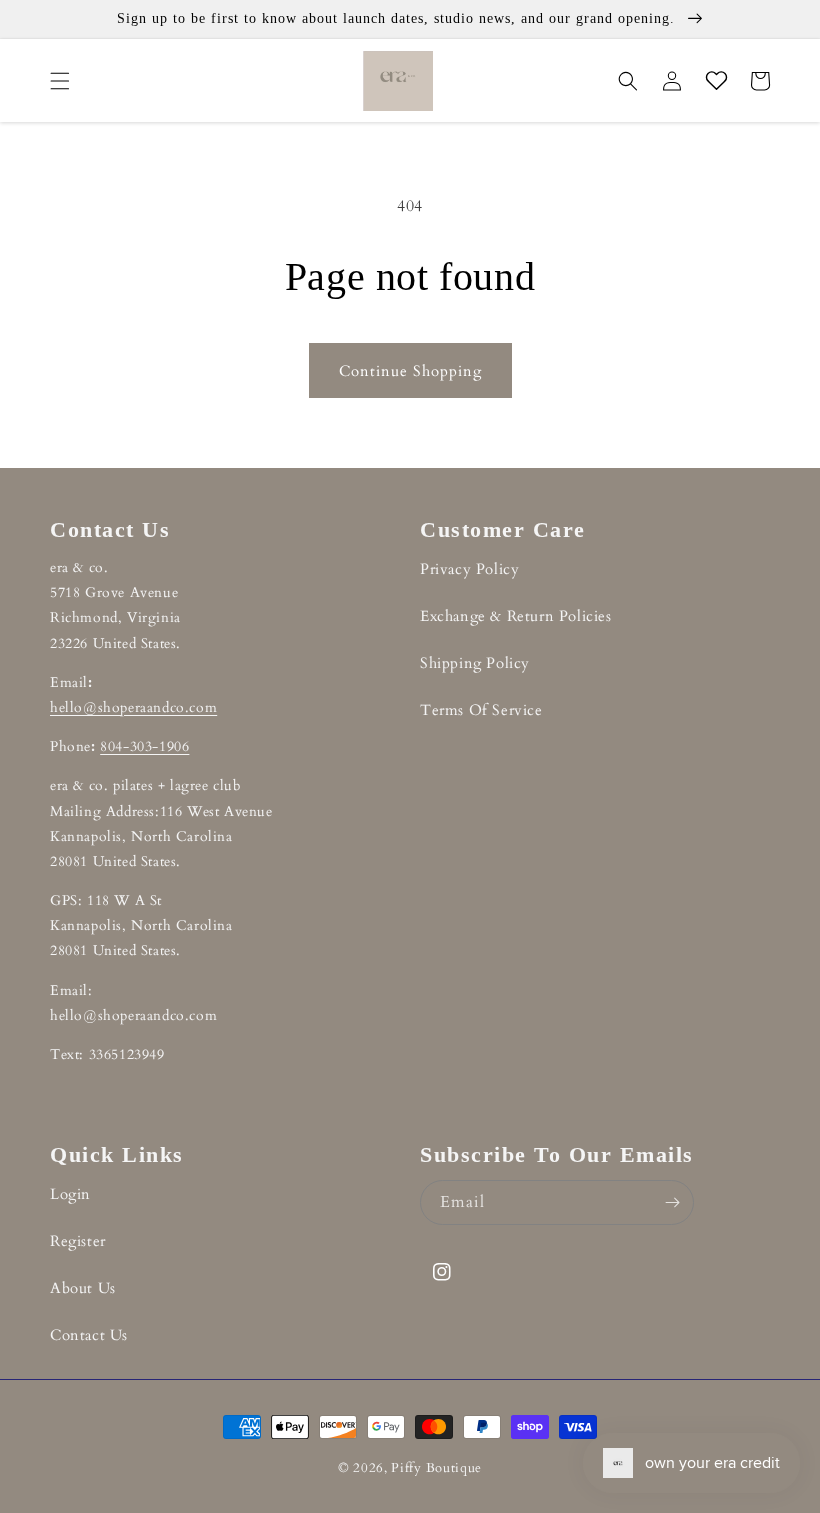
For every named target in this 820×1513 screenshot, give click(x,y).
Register (78, 1241)
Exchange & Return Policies (516, 616)
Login (70, 1194)
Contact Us (89, 1335)
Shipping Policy (475, 663)
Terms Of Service (481, 710)
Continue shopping (410, 371)
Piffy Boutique (436, 1468)
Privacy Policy (469, 569)
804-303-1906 (144, 746)
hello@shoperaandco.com (133, 707)
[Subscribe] (672, 1202)
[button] (60, 81)
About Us (83, 1288)
